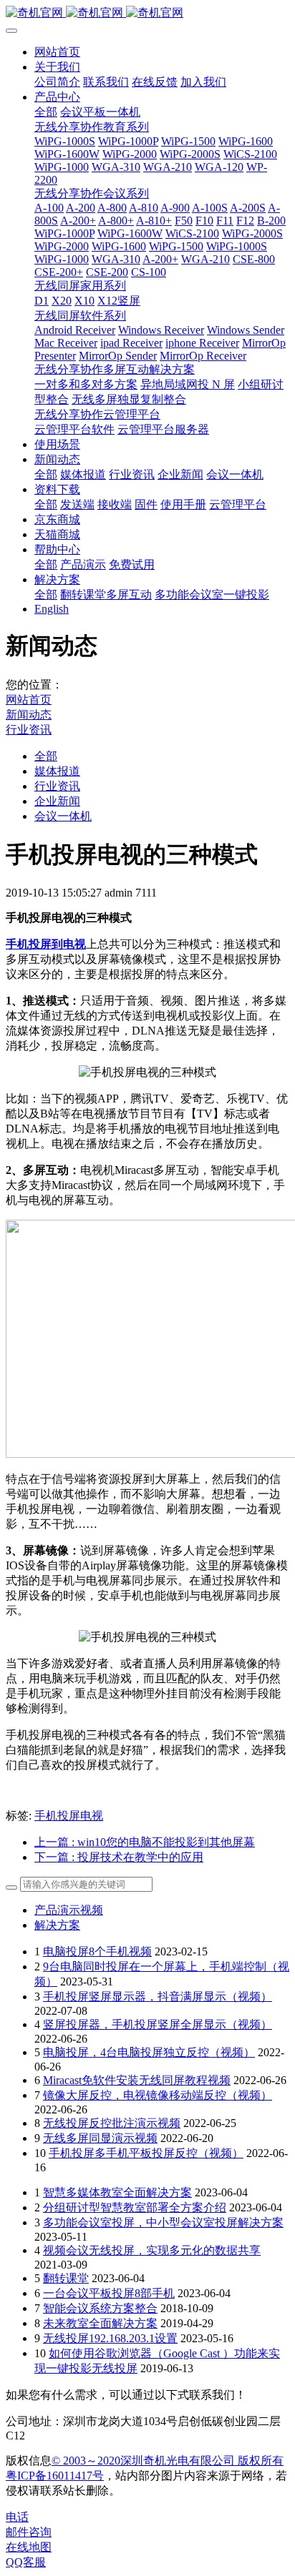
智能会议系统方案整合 (100, 2308)
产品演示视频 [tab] (69, 1910)
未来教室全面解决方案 (100, 2323)
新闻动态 (29, 715)
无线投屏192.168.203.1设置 (110, 2338)
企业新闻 (57, 801)
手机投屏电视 (69, 1816)
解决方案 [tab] (57, 1925)
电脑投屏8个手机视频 (97, 1951)
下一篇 (119, 1857)
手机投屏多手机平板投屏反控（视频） (146, 2153)
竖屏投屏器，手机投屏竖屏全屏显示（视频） (158, 2024)
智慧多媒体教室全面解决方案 (117, 2192)
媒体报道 (57, 771)
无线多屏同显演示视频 (100, 2138)
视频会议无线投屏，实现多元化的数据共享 (152, 2250)
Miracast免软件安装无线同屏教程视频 (137, 2080)
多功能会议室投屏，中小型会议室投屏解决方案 (163, 2222)
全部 (46, 112)
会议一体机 (63, 816)
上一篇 (145, 1842)
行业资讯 (29, 730)
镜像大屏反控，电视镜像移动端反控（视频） (158, 2095)
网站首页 (57, 52)
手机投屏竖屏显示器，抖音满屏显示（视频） (158, 1997)
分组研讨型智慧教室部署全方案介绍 (135, 2207)
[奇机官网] (147, 13)
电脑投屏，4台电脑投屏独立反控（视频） (149, 2052)
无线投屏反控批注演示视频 (112, 2123)
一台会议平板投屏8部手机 (109, 2293)
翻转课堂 (66, 2278)
